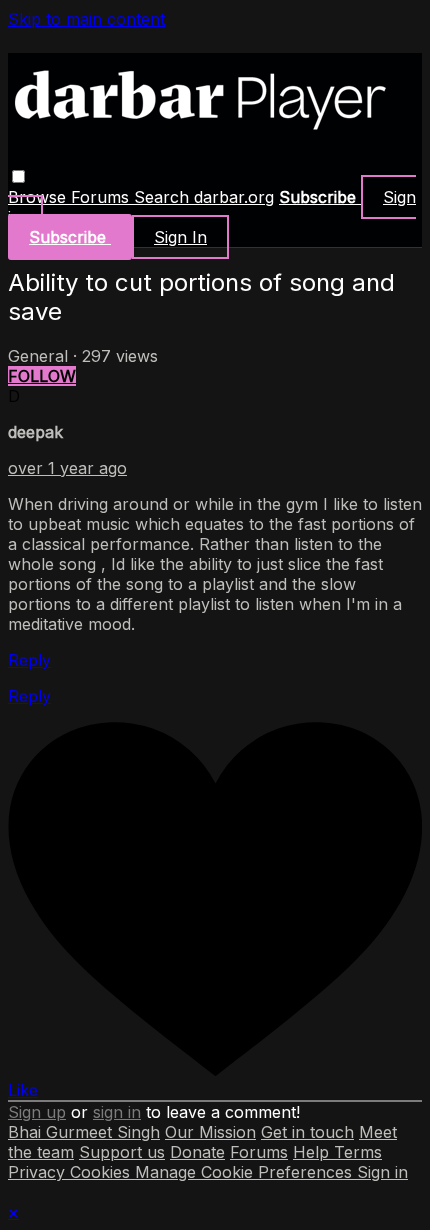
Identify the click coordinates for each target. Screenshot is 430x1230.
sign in (117, 1112)
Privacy (39, 1172)
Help (313, 1152)
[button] (18, 176)
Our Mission (210, 1132)
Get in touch (307, 1132)
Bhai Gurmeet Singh (84, 1132)
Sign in (382, 1172)
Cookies (102, 1172)
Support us (122, 1152)
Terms (358, 1152)
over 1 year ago (67, 468)
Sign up (37, 1112)
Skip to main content (86, 19)
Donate (197, 1152)
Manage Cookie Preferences (246, 1172)
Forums (102, 197)
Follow (42, 376)
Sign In (180, 237)
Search (164, 197)
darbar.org (234, 197)
